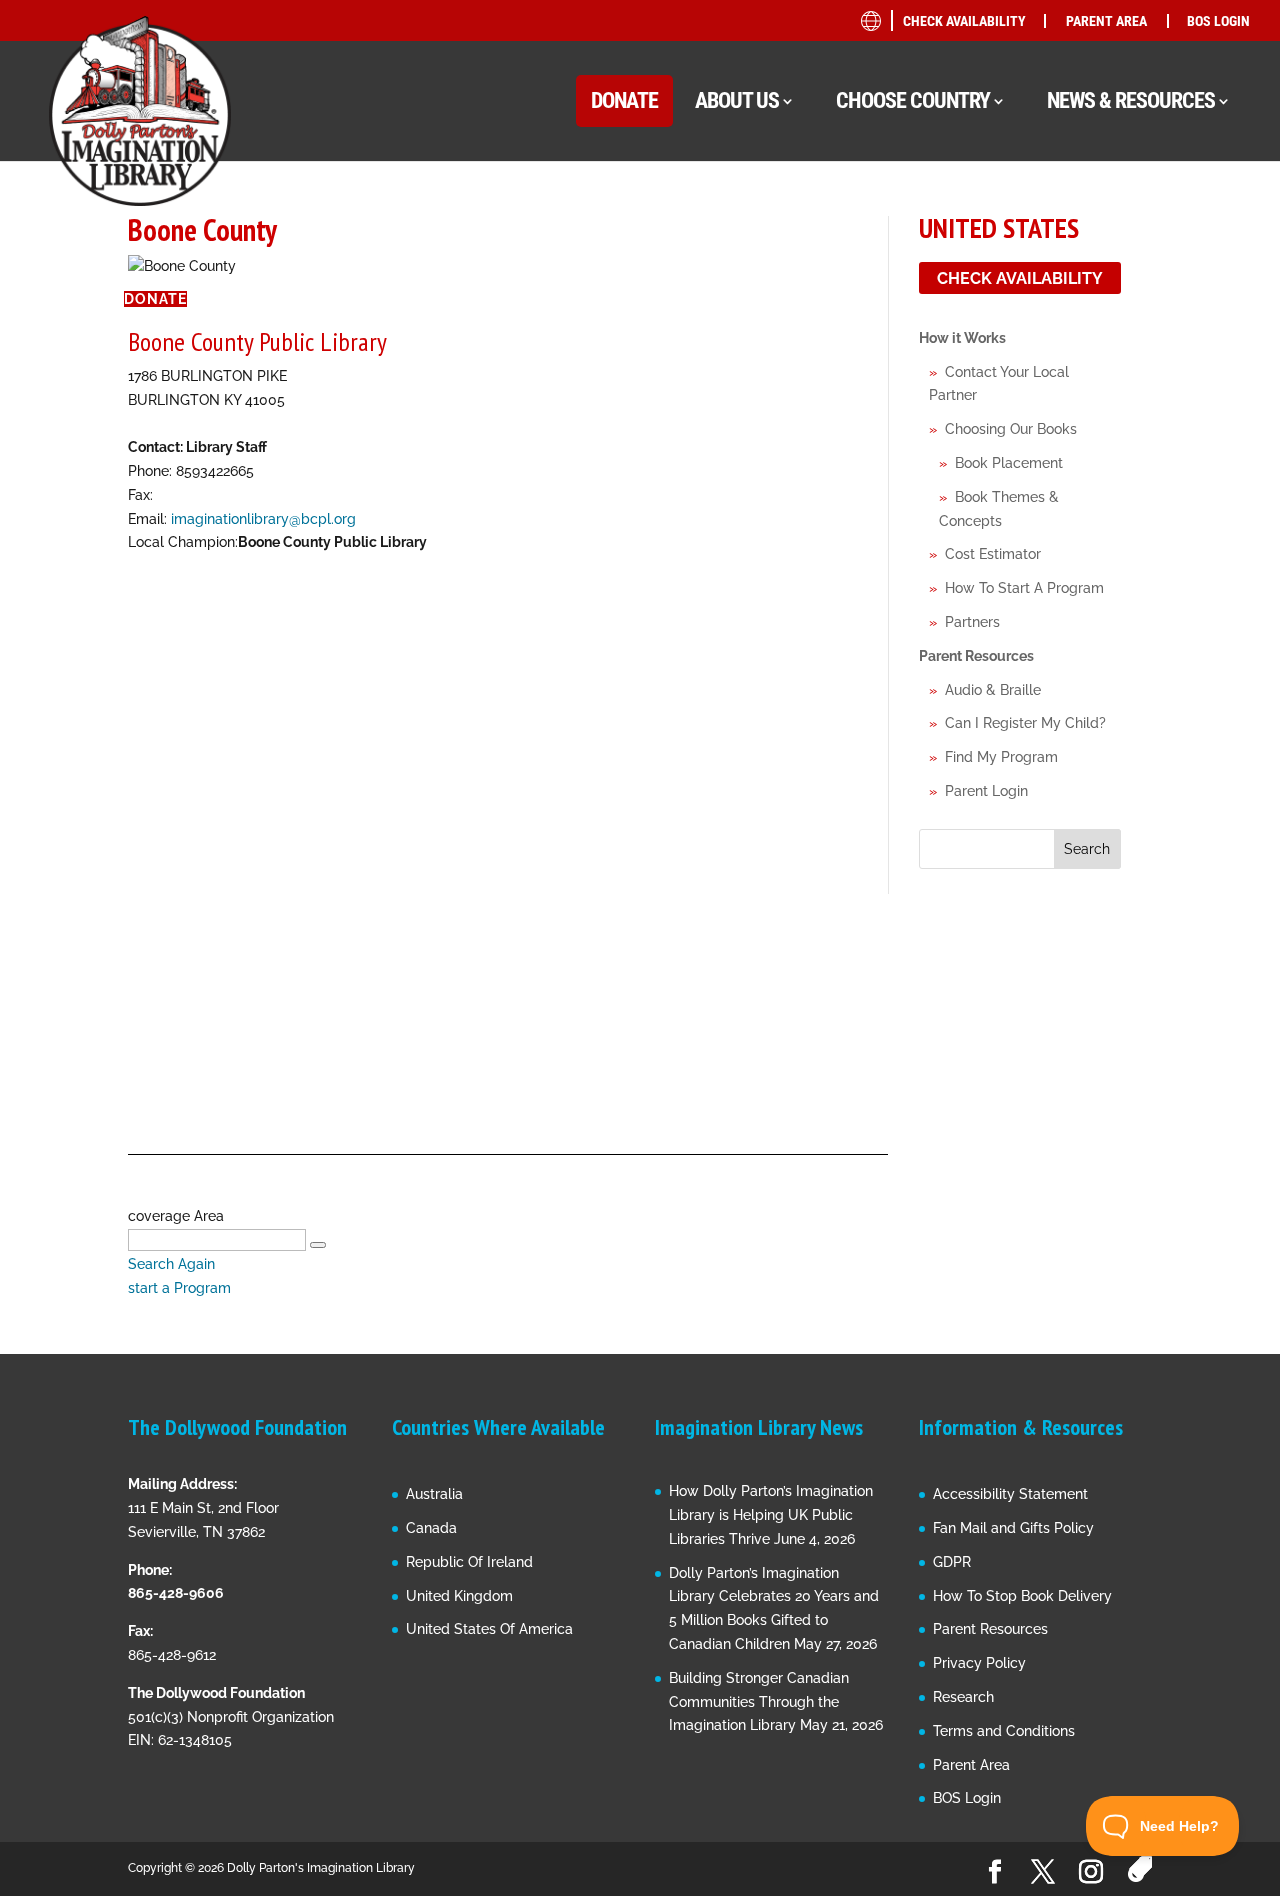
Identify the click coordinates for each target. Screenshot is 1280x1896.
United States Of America (489, 1629)
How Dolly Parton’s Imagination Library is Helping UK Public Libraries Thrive (771, 1515)
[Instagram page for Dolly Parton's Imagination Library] (1091, 1873)
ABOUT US (737, 100)
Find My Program (1001, 757)
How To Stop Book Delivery (1022, 1596)
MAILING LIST (1052, 329)
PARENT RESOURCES (1074, 405)
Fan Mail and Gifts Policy (1013, 1528)
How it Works (962, 338)
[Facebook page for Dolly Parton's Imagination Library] (995, 1873)
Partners (972, 622)
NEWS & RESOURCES (1131, 100)
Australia (434, 1494)
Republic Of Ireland (469, 1562)
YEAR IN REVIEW (1060, 519)
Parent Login (986, 791)
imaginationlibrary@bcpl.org (263, 519)
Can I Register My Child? (1025, 723)
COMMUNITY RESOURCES (1090, 291)
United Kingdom (459, 1596)
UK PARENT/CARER (1089, 438)
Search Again (171, 1264)
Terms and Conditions (1004, 1731)
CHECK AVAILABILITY (964, 21)
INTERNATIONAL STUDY (1083, 595)
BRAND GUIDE (1052, 215)
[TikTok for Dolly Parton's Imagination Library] (1139, 1869)
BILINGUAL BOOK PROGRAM (1100, 253)
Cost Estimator (993, 554)
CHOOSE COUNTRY (913, 100)
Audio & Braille (993, 690)
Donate (155, 299)
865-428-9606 (176, 1593)
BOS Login (967, 1798)
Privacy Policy (979, 1663)
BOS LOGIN (1218, 21)
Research (963, 1697)
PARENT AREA (1106, 21)
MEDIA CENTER (1057, 367)
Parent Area (971, 1765)
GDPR (952, 1562)
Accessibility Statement (1010, 1494)
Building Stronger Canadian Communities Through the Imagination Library (759, 1702)
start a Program (179, 1288)
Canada (431, 1528)
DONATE (624, 100)
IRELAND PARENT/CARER (1109, 476)
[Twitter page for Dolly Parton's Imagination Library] (1043, 1873)
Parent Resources (976, 656)
